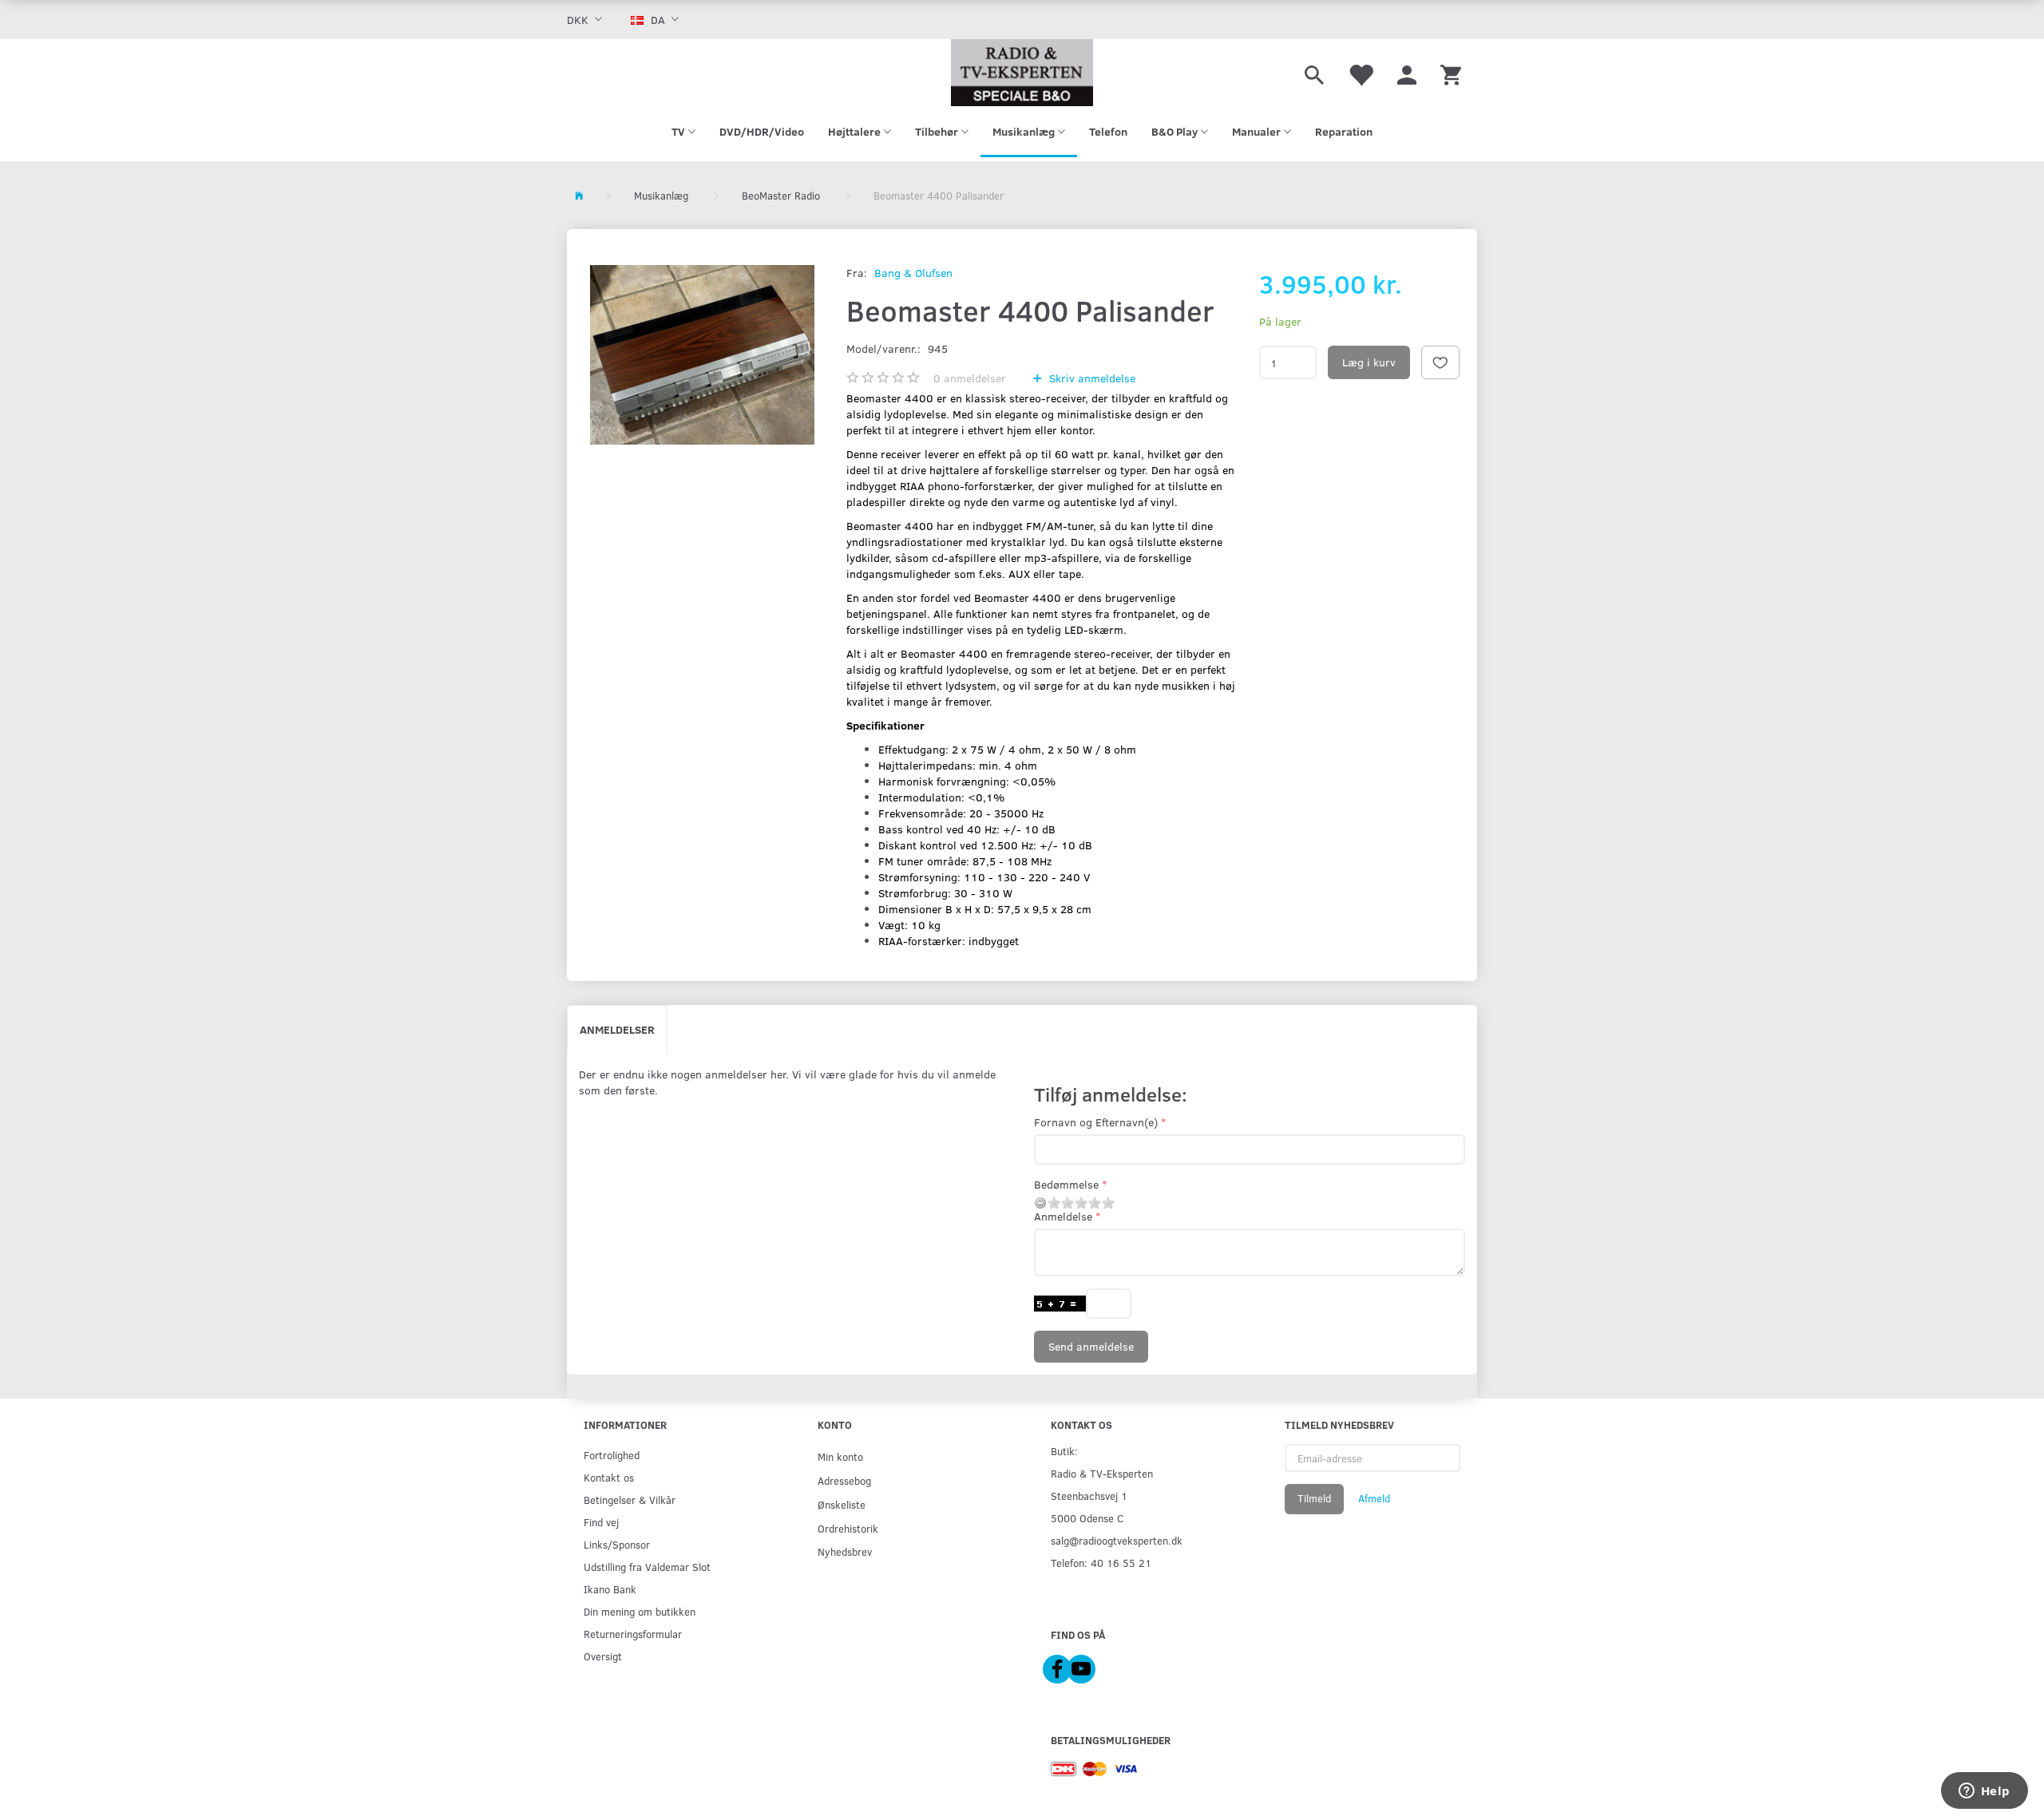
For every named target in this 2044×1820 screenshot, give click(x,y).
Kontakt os (609, 1477)
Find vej (601, 1522)
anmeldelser (970, 378)
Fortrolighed (612, 1455)
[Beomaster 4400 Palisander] (703, 355)
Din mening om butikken (640, 1611)
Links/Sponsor (617, 1544)
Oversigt (603, 1656)
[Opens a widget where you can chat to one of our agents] (1984, 1792)
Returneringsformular (633, 1634)
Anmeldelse (1063, 1216)
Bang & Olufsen (913, 273)
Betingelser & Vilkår (630, 1500)
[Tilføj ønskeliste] (1440, 362)
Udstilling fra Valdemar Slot (647, 1567)
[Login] (1407, 73)
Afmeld (1374, 1498)
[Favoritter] (1361, 73)
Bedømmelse (1066, 1184)
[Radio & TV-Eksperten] (1022, 73)
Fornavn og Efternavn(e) (1096, 1122)
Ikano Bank (610, 1589)
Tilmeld (1314, 1498)
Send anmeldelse (1091, 1346)
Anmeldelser (617, 1029)
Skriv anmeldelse (1091, 378)
